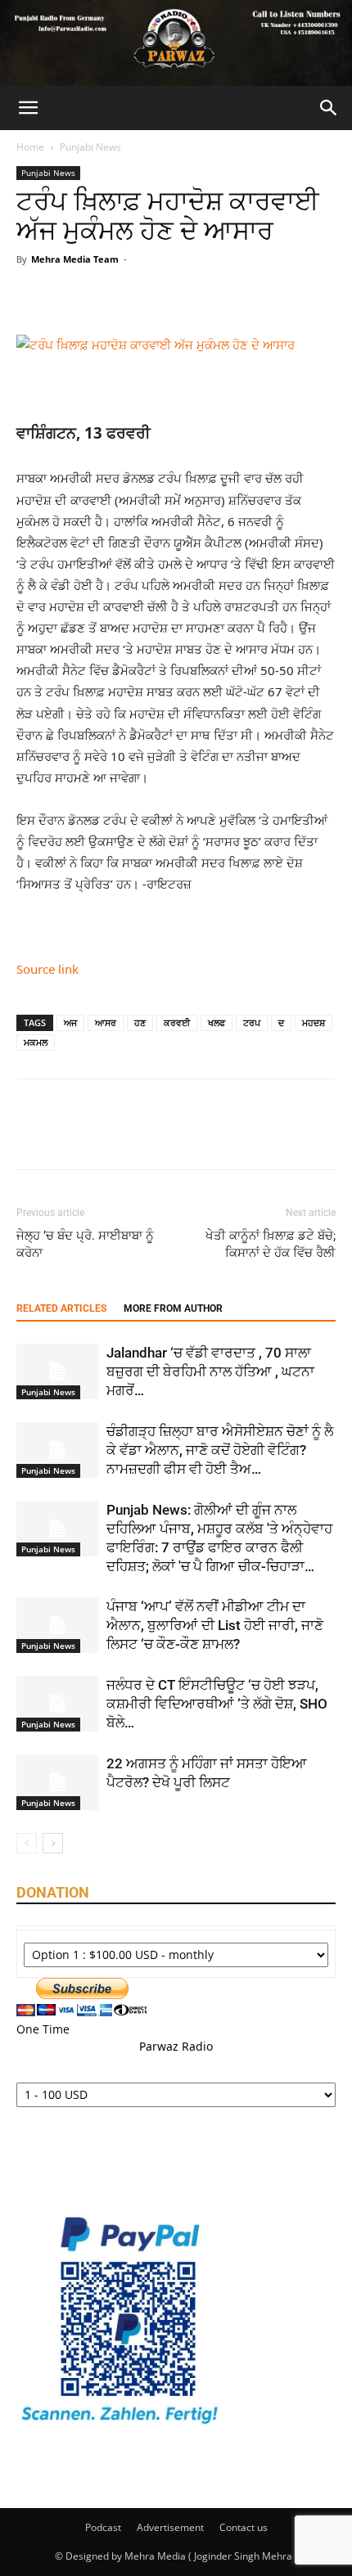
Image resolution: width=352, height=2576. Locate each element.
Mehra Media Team (75, 259)
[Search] (329, 108)
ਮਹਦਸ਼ (314, 1022)
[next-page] (53, 1843)
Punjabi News (90, 147)
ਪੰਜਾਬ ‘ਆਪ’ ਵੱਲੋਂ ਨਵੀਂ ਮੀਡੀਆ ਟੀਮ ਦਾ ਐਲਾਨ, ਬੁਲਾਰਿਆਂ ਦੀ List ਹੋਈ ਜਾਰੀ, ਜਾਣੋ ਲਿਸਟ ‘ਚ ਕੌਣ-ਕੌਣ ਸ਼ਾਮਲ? (215, 1625)
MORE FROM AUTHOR (173, 1308)
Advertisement (170, 2527)
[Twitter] (70, 296)
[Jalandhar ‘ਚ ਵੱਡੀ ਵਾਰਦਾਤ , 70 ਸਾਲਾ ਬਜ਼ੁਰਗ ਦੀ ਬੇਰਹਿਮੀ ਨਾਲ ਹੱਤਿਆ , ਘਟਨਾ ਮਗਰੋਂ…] (57, 1372)
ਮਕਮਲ (36, 1042)
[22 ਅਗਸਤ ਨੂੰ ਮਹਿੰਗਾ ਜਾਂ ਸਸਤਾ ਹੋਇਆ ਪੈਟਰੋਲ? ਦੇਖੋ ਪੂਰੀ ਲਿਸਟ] (57, 1783)
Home (30, 147)
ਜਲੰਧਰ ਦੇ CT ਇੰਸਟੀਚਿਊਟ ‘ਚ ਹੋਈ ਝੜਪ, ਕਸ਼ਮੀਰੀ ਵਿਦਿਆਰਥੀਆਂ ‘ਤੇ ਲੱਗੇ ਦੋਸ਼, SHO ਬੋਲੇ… (217, 1704)
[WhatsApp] (146, 296)
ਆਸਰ (106, 1022)
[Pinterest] (108, 296)
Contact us (244, 2527)
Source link (47, 969)
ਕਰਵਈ (177, 1022)
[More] (184, 296)
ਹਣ (140, 1022)
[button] (28, 108)
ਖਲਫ (217, 1022)
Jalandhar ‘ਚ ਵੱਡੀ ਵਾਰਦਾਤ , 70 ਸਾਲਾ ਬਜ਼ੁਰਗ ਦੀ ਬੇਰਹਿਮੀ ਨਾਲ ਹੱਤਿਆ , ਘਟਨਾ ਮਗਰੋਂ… (210, 1371)
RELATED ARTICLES (61, 1308)
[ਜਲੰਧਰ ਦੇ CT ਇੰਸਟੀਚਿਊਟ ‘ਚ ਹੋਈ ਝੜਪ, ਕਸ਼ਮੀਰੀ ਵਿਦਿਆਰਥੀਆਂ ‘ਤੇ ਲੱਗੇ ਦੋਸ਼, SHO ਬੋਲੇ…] (57, 1704)
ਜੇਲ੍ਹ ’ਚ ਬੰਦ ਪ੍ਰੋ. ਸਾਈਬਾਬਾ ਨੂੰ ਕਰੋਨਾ (85, 1244)
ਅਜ (70, 1022)
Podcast (103, 2527)
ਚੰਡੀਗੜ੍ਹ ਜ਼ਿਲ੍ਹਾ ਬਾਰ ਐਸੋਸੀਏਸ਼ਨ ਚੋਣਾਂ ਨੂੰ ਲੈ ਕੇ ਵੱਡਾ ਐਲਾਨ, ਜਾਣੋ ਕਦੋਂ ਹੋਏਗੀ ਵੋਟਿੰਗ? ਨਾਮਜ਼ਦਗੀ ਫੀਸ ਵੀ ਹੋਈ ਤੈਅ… (220, 1450)
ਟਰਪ (252, 1022)
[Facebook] (33, 296)
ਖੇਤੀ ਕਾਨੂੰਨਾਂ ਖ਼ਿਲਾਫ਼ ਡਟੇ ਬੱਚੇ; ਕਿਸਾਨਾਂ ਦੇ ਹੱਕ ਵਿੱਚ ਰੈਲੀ (271, 1244)
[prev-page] (27, 1843)
